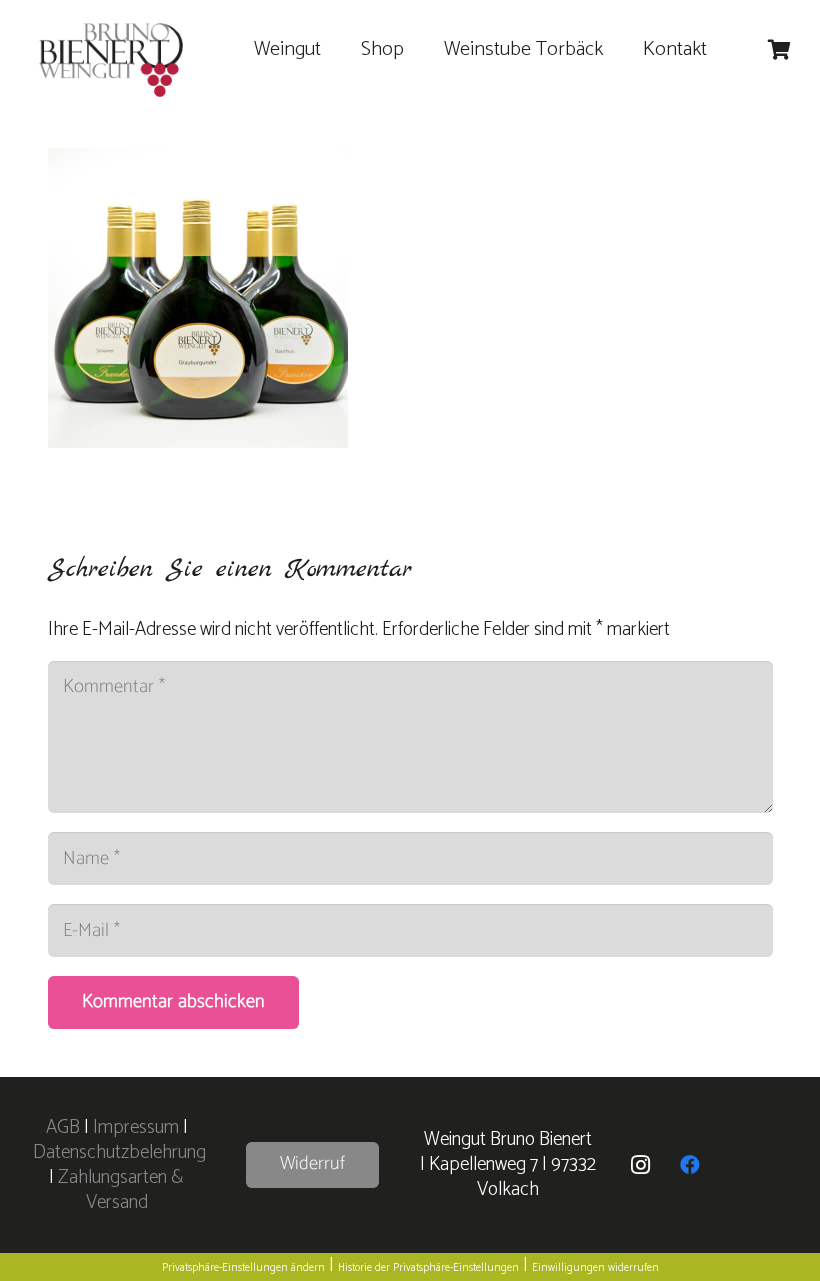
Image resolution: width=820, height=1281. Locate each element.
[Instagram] (640, 1165)
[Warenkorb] (779, 50)
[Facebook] (690, 1165)
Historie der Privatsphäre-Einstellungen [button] (428, 1268)
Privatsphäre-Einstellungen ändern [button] (243, 1268)
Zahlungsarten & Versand (121, 1190)
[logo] (111, 60)
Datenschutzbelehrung (119, 1152)
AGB (65, 1127)
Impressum (136, 1127)
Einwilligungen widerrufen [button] (595, 1268)
